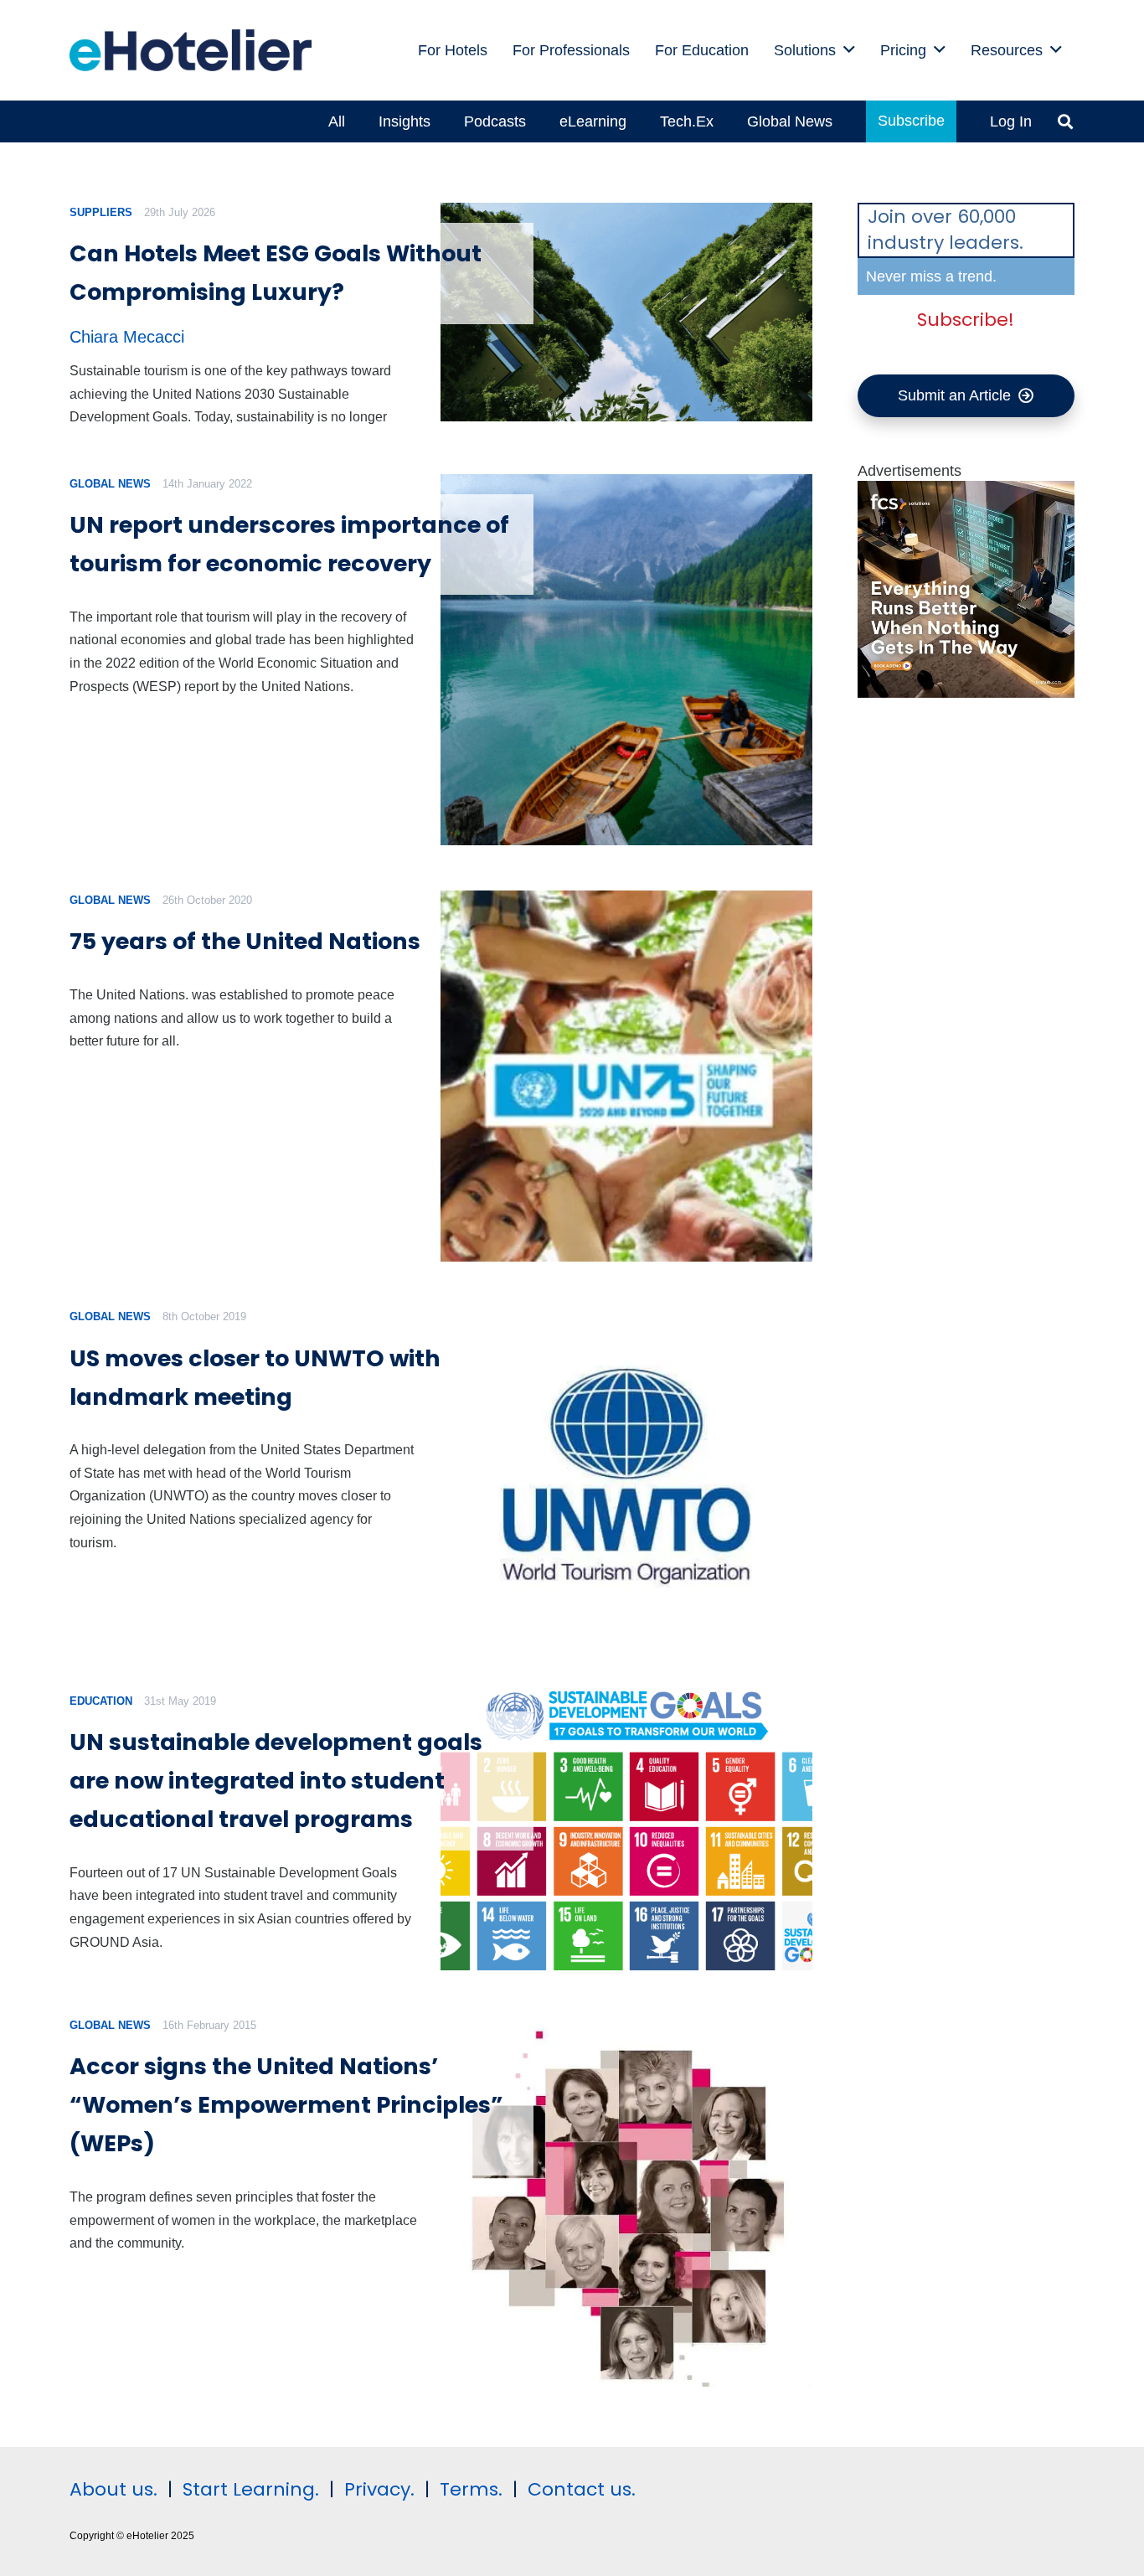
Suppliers (101, 212)
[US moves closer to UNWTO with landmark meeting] (626, 1476)
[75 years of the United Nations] (626, 1076)
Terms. (471, 2489)
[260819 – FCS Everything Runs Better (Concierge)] (966, 693)
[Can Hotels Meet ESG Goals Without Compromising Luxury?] (626, 312)
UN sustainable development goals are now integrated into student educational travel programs (276, 1781)
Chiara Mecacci (127, 337)
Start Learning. (248, 2489)
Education (101, 1701)
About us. (113, 2489)
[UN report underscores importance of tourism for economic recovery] (626, 660)
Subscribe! (966, 320)
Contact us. (582, 2489)
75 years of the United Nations (245, 941)
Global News (110, 484)
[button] (849, 50)
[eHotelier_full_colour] (191, 50)
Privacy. (379, 2489)
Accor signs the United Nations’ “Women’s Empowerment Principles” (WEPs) (286, 2105)
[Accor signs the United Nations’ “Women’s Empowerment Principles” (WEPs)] (626, 2201)
